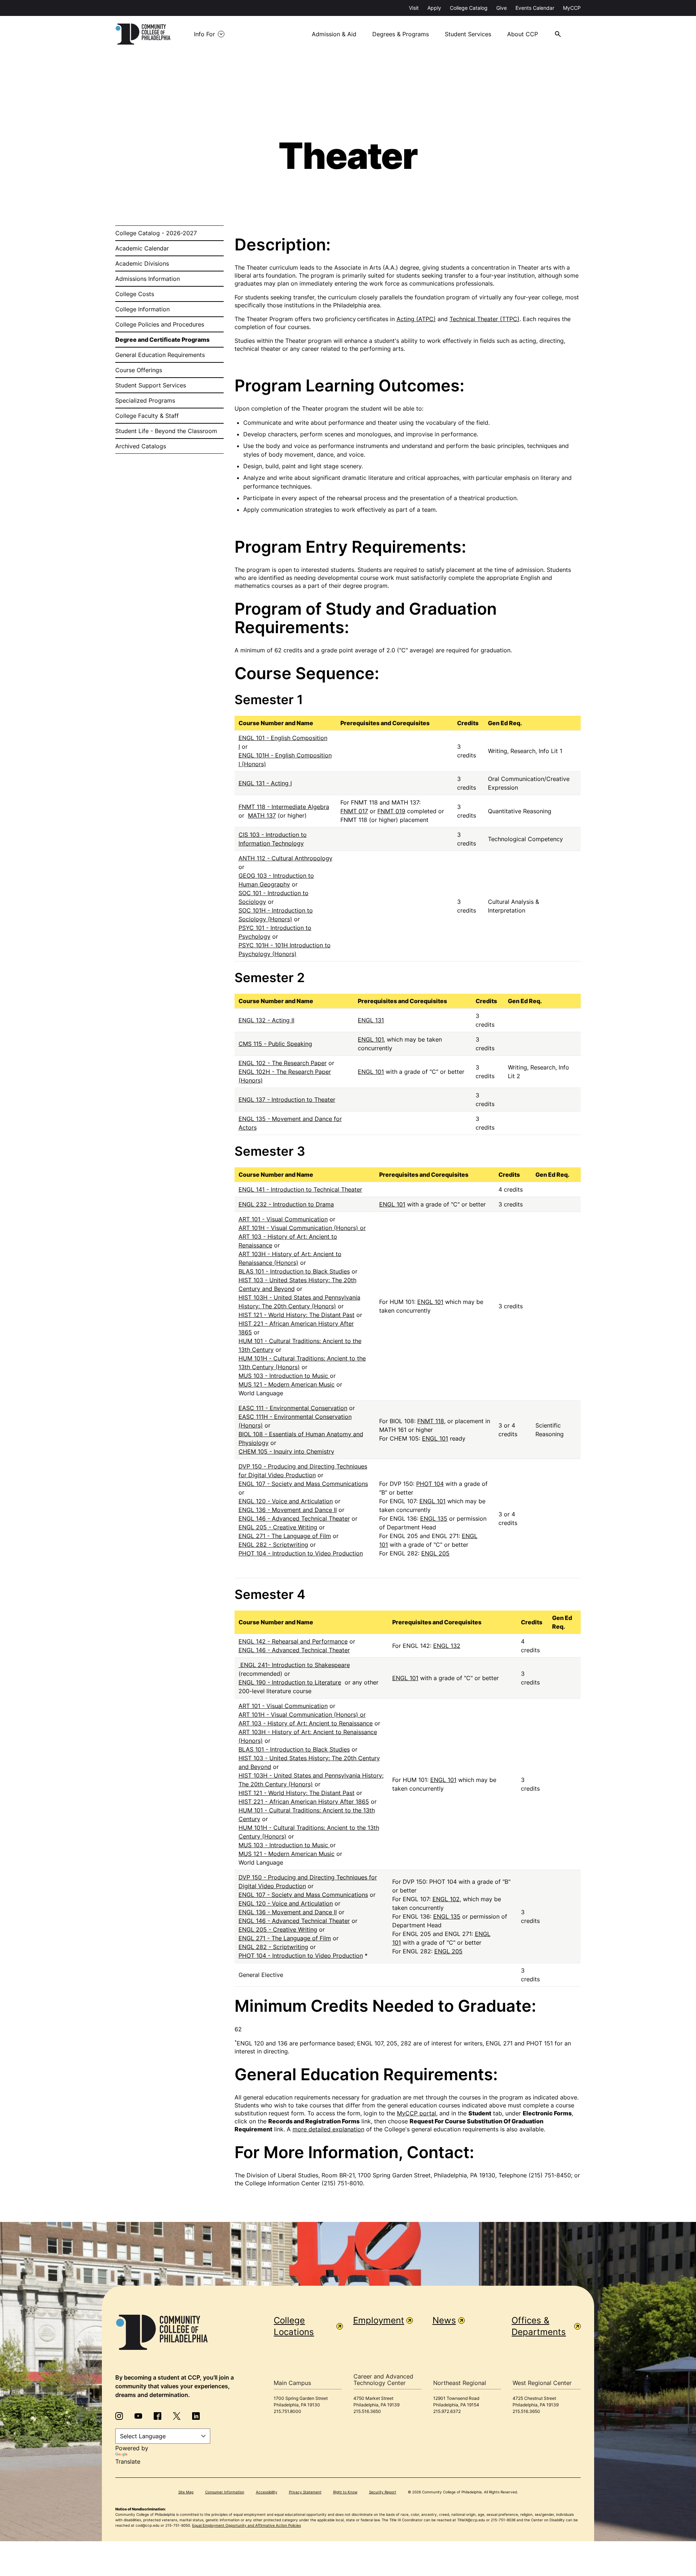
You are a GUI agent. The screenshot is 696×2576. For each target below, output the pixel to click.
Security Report (383, 2492)
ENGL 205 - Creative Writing (278, 1527)
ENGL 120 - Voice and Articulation (286, 1501)
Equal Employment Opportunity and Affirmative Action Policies (246, 2525)
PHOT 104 (430, 1484)
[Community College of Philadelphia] (143, 34)
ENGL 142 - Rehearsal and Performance (293, 1641)
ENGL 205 (435, 1553)
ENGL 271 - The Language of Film (285, 1536)
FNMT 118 (431, 1421)
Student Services (468, 34)
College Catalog (469, 8)
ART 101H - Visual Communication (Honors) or (302, 1228)
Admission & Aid (334, 34)
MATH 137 (262, 815)
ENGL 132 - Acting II (266, 1020)
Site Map (186, 2492)
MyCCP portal (417, 2113)
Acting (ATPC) (416, 319)
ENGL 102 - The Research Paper (283, 1063)
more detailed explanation (328, 2129)
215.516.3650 (367, 2411)
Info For (204, 34)
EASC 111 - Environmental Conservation (293, 1408)
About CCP (523, 34)
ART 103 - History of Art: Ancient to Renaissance (306, 1723)
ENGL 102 (446, 1899)
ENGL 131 (371, 1020)
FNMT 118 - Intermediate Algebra (284, 807)
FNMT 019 (391, 811)
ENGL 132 (447, 1646)
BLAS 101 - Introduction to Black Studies (294, 1271)
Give (502, 8)
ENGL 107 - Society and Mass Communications (303, 1484)
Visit (414, 8)
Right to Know (345, 2492)
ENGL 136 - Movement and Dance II (288, 1510)
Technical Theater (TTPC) (484, 319)
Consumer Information (225, 2492)
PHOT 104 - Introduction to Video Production (301, 1553)
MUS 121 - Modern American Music (287, 1384)
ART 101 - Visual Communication (283, 1219)
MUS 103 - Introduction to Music (284, 1376)
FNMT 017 (354, 811)
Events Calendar (535, 8)
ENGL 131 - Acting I (265, 783)
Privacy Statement (305, 2492)
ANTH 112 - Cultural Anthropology (285, 858)
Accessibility (267, 2492)
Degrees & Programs (401, 34)
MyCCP (572, 8)
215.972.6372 (447, 2411)
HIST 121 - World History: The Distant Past (297, 1315)
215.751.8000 (287, 2411)
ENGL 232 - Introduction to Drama (286, 1204)
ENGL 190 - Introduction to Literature (290, 1682)
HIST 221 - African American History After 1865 (304, 1802)
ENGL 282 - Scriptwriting (273, 1545)
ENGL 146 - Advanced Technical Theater (294, 1518)
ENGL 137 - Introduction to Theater (287, 1100)
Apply (434, 8)
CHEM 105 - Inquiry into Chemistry (286, 1451)
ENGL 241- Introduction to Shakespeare (294, 1665)
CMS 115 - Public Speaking (275, 1044)
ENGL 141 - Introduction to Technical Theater (300, 1189)
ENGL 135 (434, 1518)
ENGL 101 (371, 1039)
